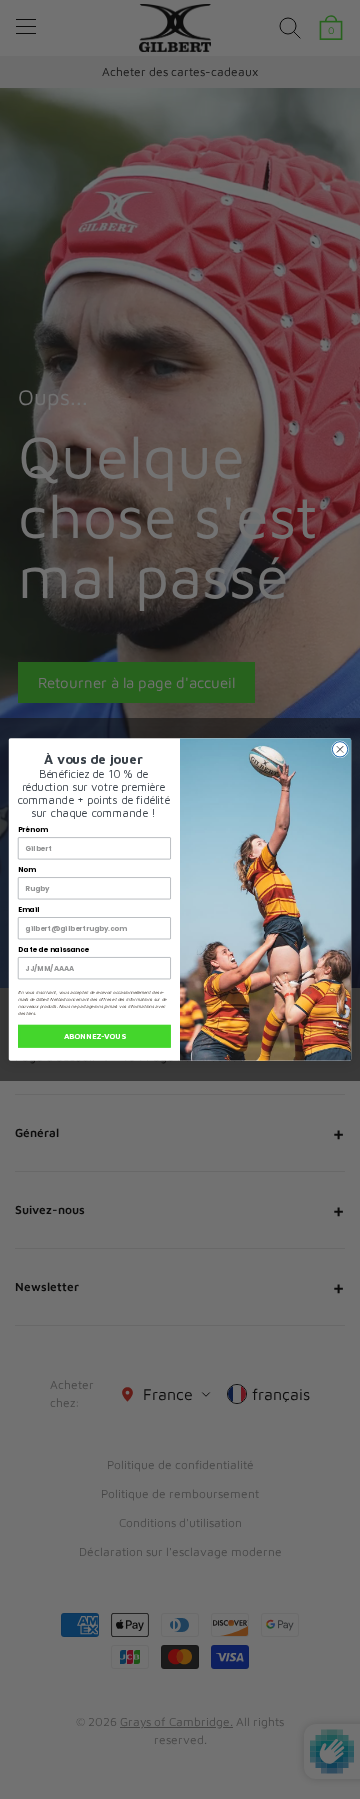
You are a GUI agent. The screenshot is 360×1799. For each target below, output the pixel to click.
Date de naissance (53, 949)
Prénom (32, 829)
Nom (27, 869)
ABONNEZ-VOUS (94, 1035)
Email (28, 909)
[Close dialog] (339, 749)
